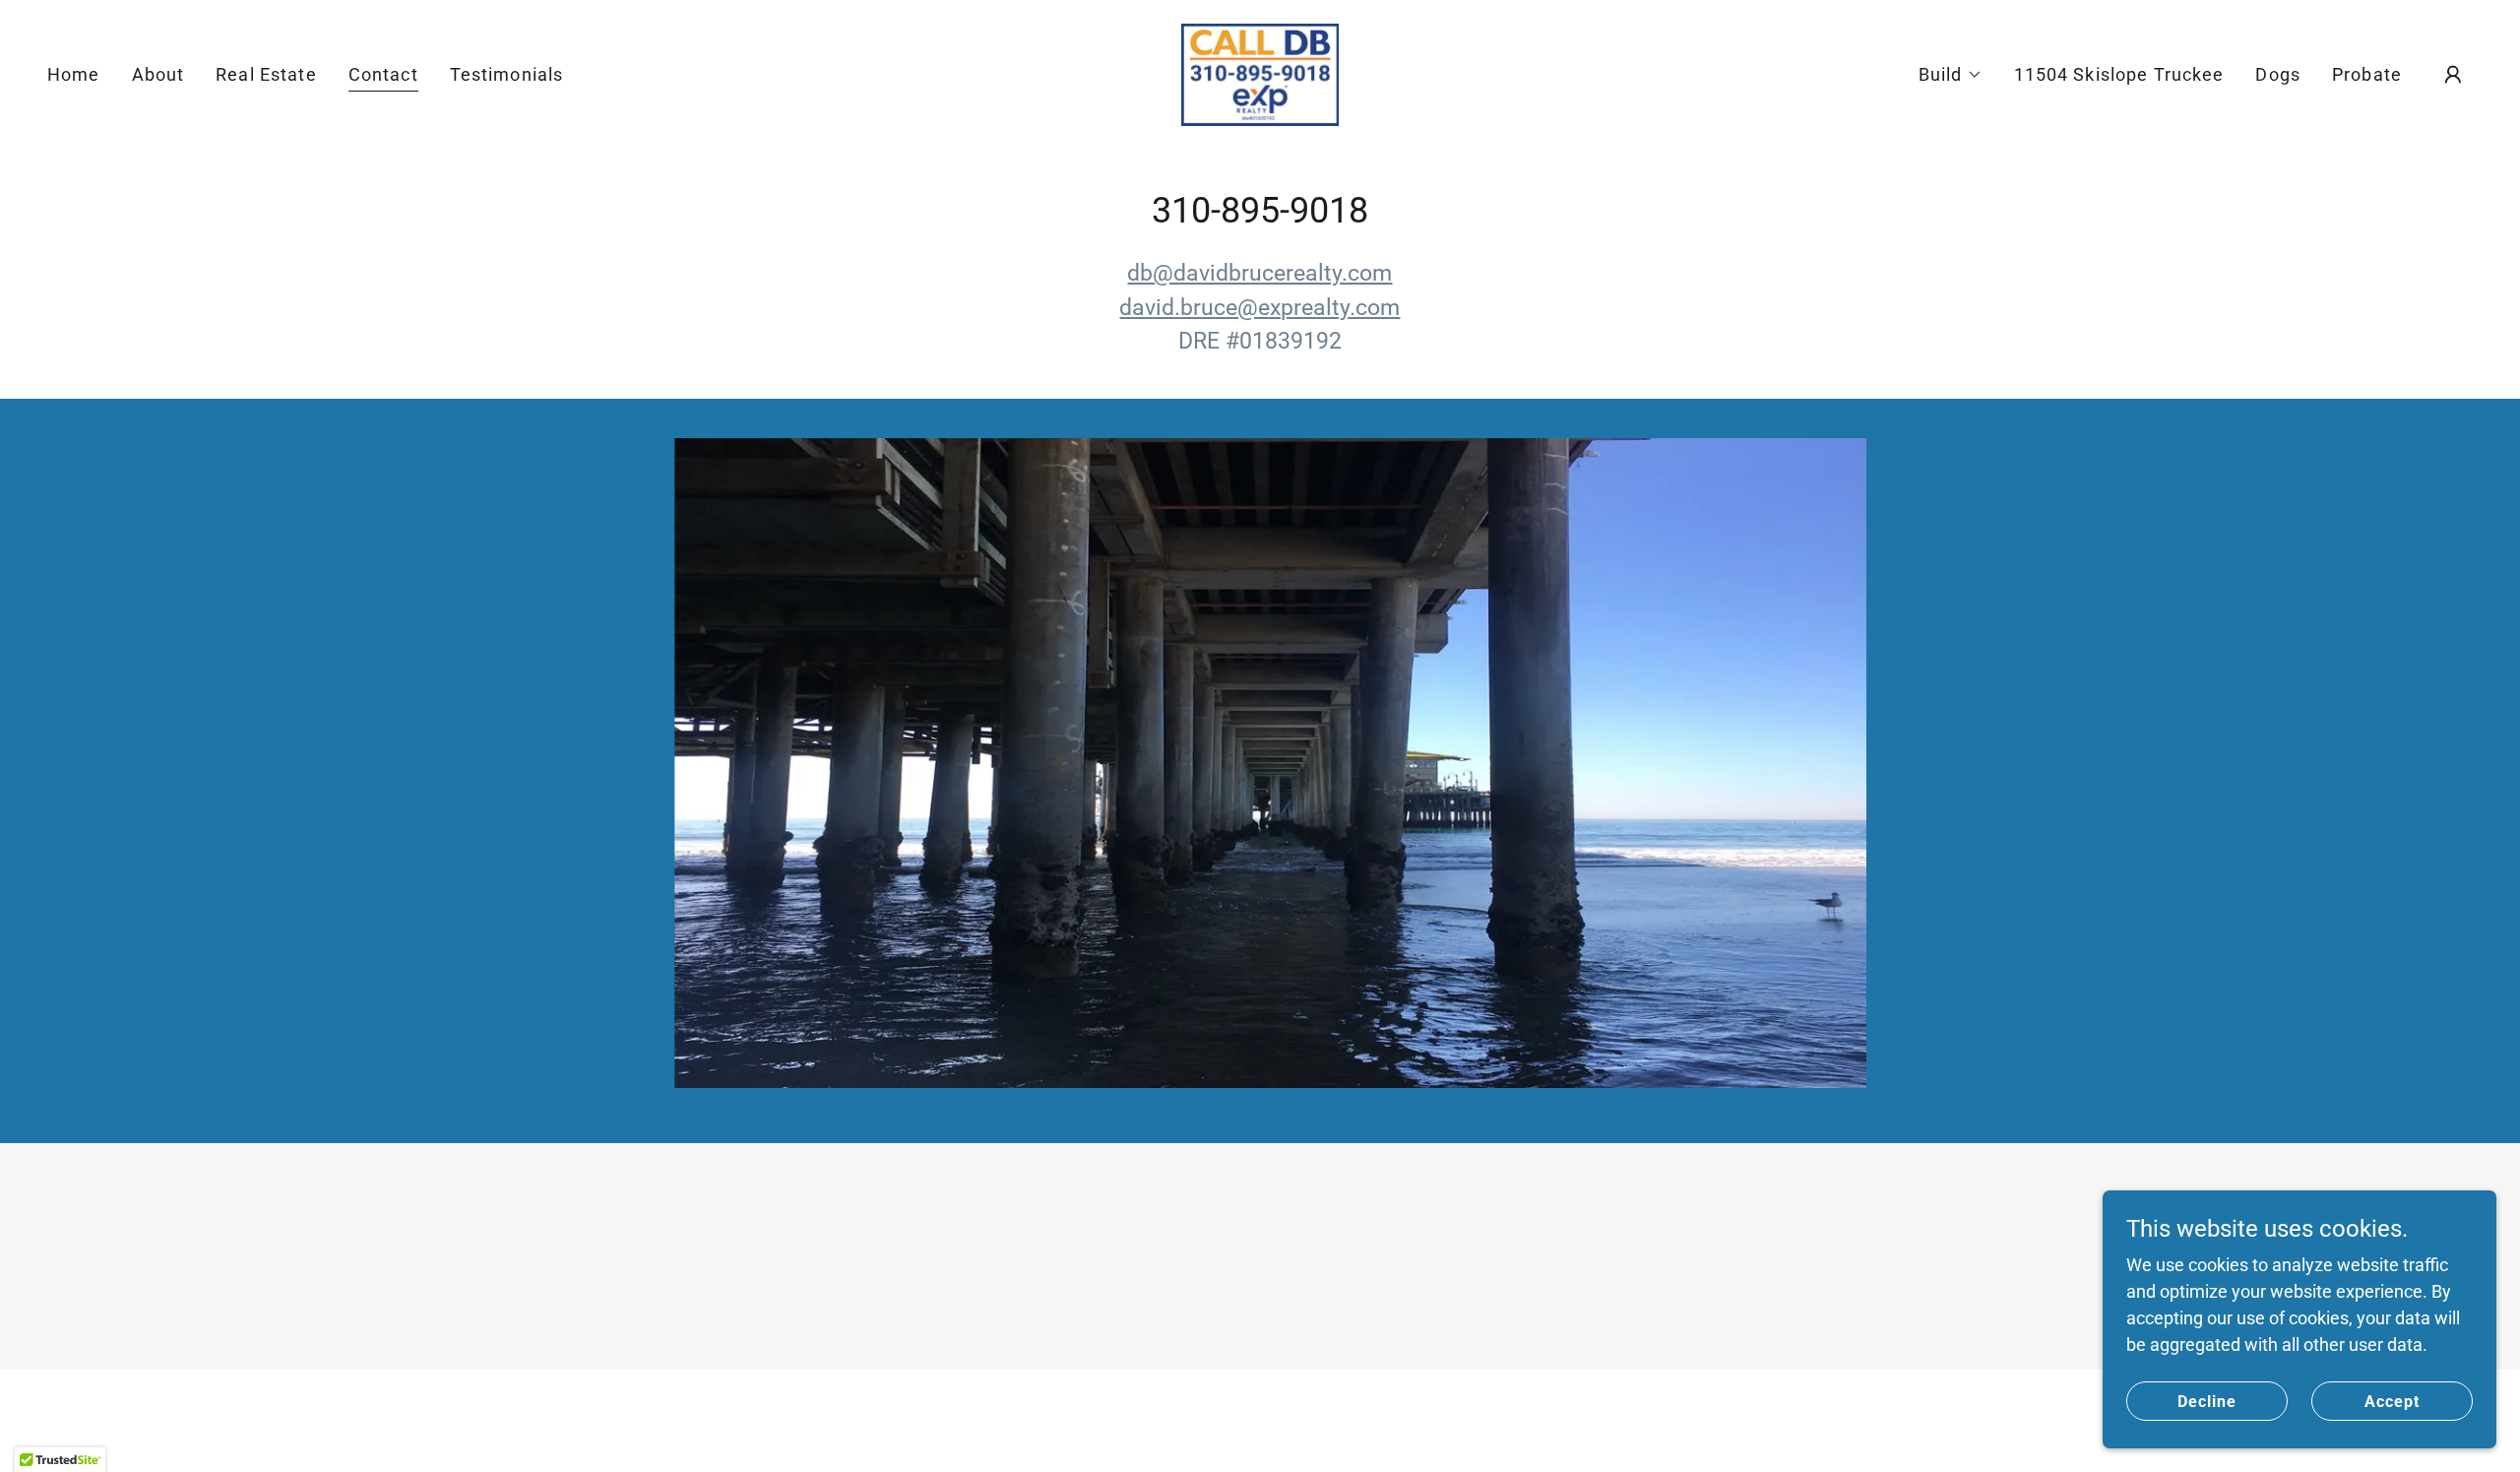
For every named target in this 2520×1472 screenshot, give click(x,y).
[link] (1260, 73)
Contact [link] (383, 74)
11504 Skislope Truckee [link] (2119, 74)
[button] (1951, 75)
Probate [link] (2367, 74)
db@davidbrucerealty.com (1260, 273)
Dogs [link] (2278, 74)
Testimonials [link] (507, 74)
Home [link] (74, 74)
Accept (2392, 1402)
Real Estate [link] (266, 74)
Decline (2207, 1402)
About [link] (158, 74)
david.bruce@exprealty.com (1260, 308)
